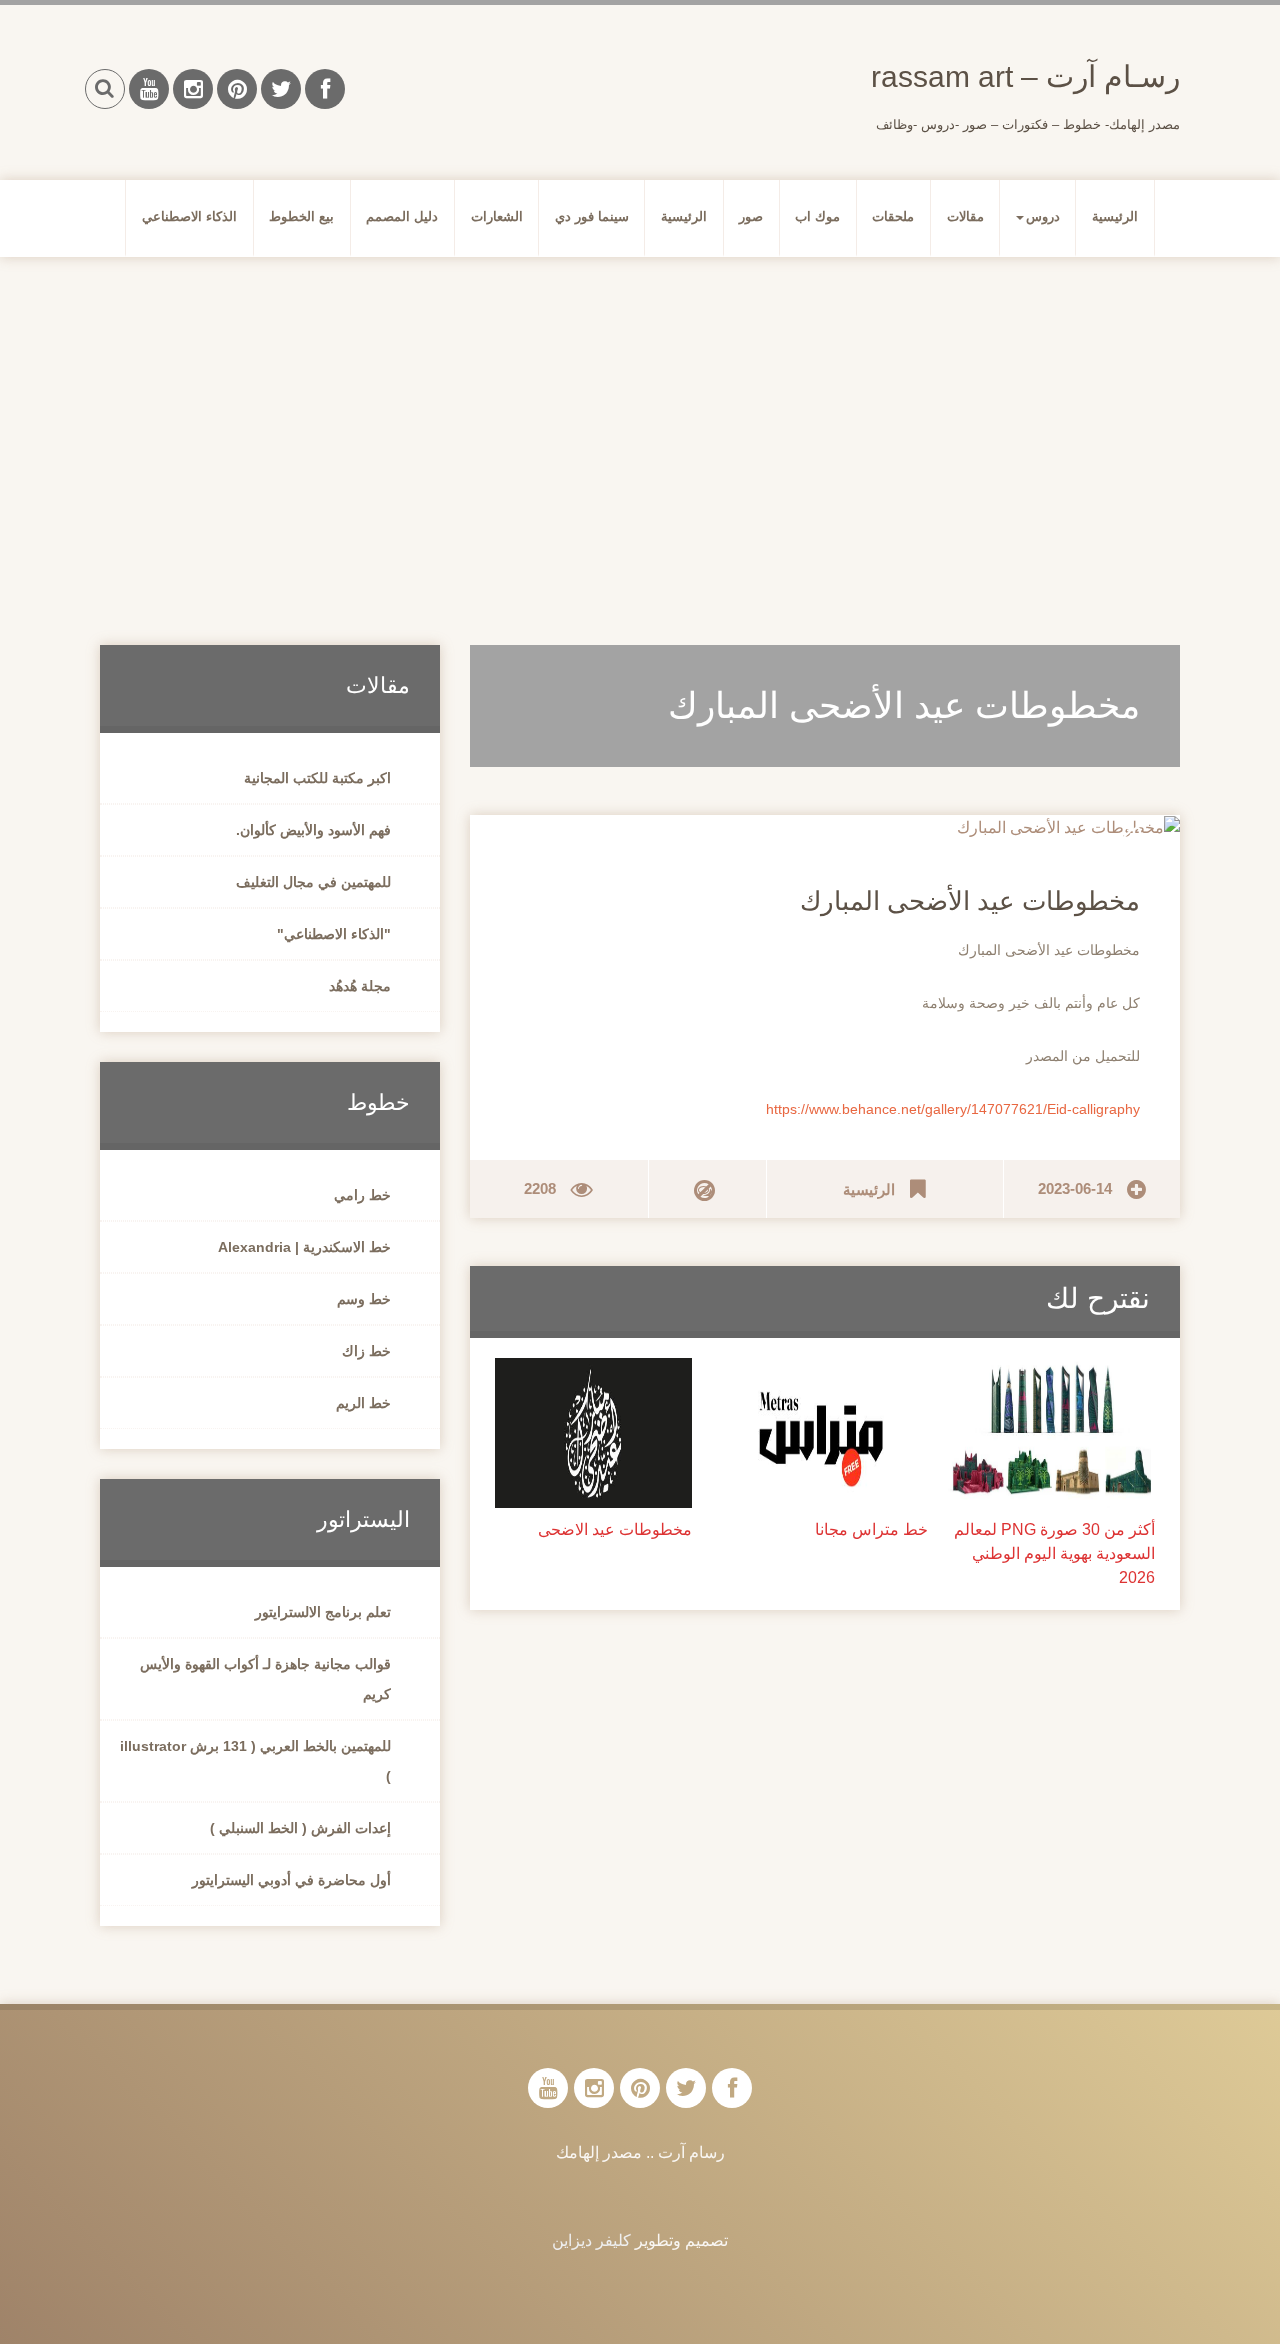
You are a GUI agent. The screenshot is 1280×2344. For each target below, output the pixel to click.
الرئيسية (1115, 216)
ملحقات (893, 216)
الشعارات (497, 216)
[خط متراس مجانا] (825, 1431)
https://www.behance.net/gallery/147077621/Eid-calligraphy (953, 1109)
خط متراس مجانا (871, 1529)
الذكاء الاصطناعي (189, 216)
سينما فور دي (592, 216)
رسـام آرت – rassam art (1025, 76)
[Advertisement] (640, 427)
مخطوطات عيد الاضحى (615, 1529)
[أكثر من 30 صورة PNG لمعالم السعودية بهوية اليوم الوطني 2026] (1051, 1431)
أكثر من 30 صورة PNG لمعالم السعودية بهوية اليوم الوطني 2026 (1054, 1553)
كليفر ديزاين (591, 2240)
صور (751, 216)
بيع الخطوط (301, 216)
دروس (1043, 216)
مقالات (965, 216)
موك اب (817, 216)
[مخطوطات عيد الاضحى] (593, 1431)
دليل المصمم (402, 216)
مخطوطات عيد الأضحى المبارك (970, 901)
